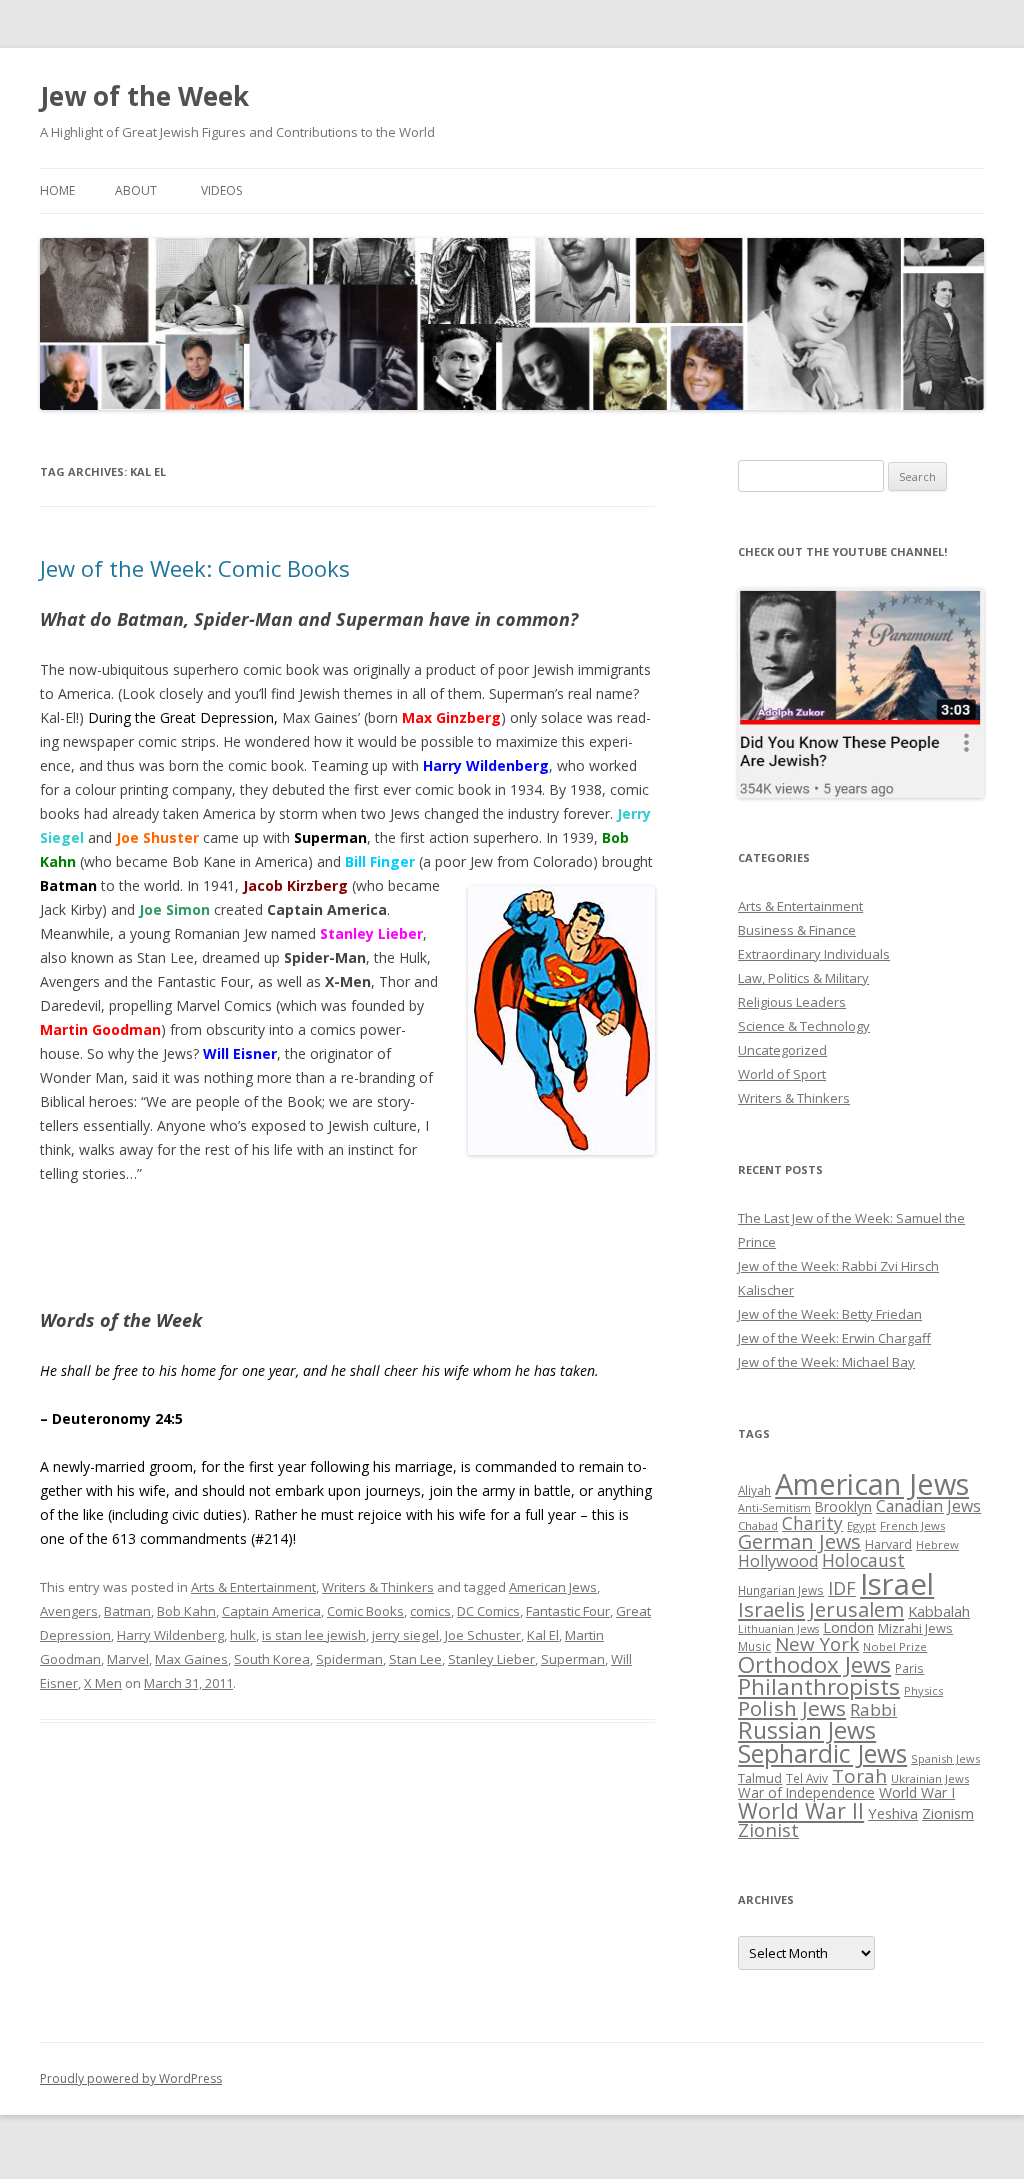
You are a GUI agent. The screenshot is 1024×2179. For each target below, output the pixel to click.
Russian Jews (807, 1730)
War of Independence (806, 1792)
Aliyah (754, 1490)
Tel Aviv (807, 1778)
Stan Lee (415, 1659)
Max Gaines (191, 1659)
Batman (127, 1611)
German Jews (799, 1541)
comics (430, 1611)
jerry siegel (405, 1635)
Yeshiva (893, 1813)
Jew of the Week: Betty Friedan (830, 1314)
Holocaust (863, 1560)
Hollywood (778, 1561)
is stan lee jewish (314, 1635)
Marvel (128, 1659)
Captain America (271, 1611)
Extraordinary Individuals (814, 954)
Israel (897, 1584)
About (136, 190)
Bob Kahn (186, 1611)
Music (754, 1646)
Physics (923, 1690)
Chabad (758, 1525)
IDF (842, 1588)
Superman (573, 1659)
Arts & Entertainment (253, 1587)
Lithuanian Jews (778, 1629)
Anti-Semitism (774, 1508)
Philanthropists (819, 1686)
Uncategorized (782, 1050)
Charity (812, 1523)
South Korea (272, 1659)
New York (817, 1644)
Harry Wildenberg (170, 1635)
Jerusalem (856, 1609)
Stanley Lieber (491, 1659)
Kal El (543, 1635)
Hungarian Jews (781, 1590)
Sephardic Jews (822, 1753)
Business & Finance (797, 930)
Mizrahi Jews (915, 1628)
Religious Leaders (792, 1002)
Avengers (69, 1611)
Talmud (760, 1778)
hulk (243, 1635)
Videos (221, 190)
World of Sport (782, 1074)
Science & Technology (804, 1026)
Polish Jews (792, 1708)
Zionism (948, 1813)
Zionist (768, 1830)
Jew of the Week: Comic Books (195, 568)
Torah (859, 1776)
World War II (801, 1810)
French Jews (912, 1525)
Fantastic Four (568, 1611)
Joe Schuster (483, 1635)
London (848, 1627)
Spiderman (349, 1659)
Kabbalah (939, 1611)
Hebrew (937, 1544)
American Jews (553, 1587)
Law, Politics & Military (803, 978)
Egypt (861, 1525)
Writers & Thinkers (378, 1587)
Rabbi (873, 1709)
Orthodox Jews (814, 1664)
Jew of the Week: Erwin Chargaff (834, 1338)
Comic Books (365, 1611)
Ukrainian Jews (930, 1778)
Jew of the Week (144, 96)
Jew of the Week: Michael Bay (826, 1362)
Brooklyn (843, 1506)
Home (57, 190)
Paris (909, 1668)
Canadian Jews (928, 1506)
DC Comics (488, 1611)
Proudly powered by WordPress (131, 2078)
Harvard (888, 1544)
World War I (917, 1792)
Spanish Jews (945, 1758)
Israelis (771, 1609)
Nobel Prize (895, 1646)
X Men (103, 1683)
